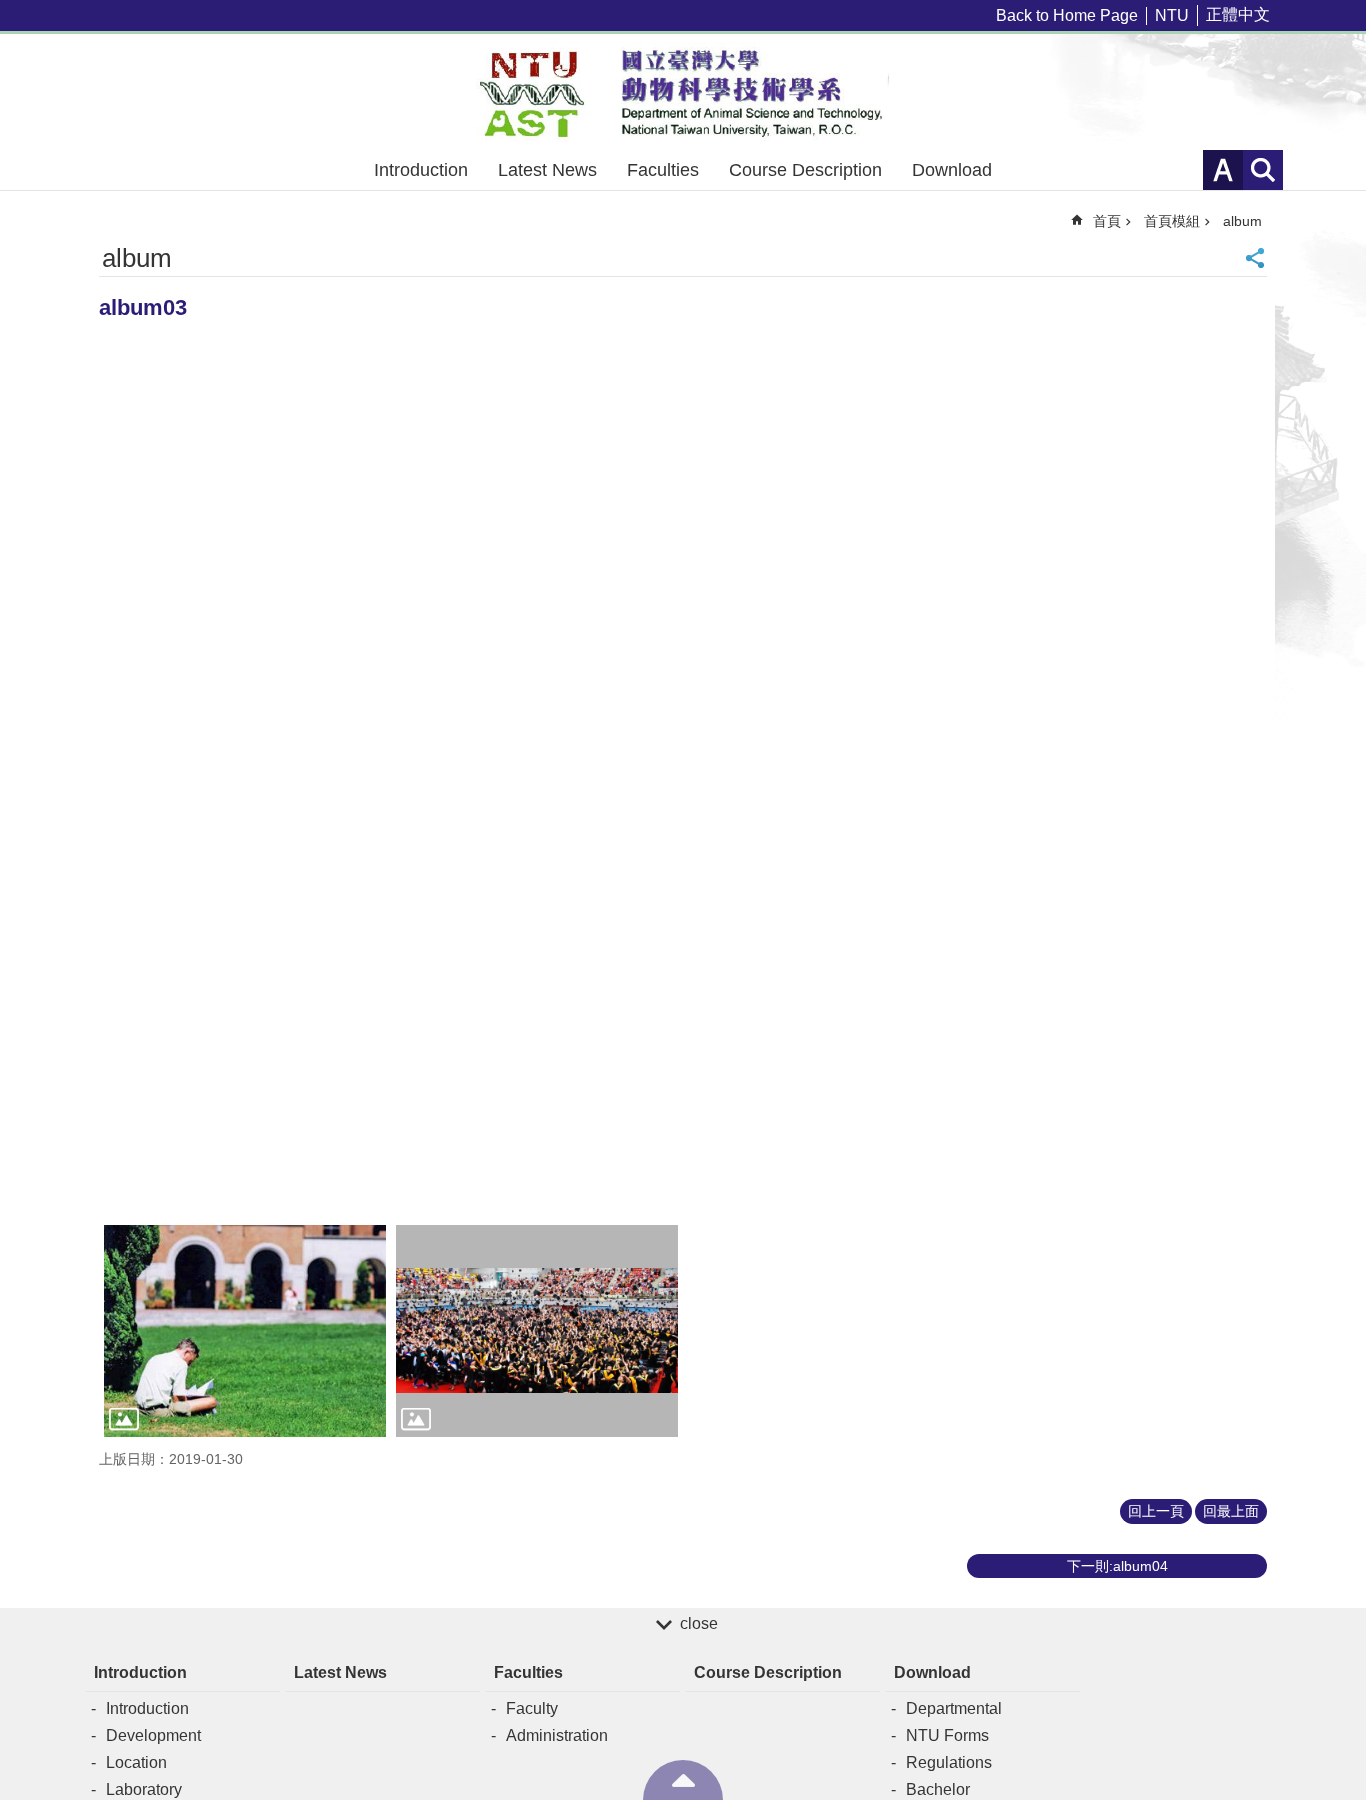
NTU (1172, 15)
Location (136, 1762)
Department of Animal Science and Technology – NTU (683, 92)
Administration (557, 1735)
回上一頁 (1156, 1511)
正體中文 (1238, 14)
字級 (1223, 170)
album (1242, 221)
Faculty (532, 1708)
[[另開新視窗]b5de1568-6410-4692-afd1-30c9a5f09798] (537, 1331)
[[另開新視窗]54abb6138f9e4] (245, 1331)
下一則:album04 (1117, 1566)
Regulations (949, 1762)
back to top (683, 1780)
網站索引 (1263, 170)
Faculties (663, 170)
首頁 (1107, 221)
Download (952, 170)
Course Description (805, 170)
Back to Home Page (1067, 15)
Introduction (421, 170)
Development (153, 1735)
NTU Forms (947, 1735)
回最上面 (1231, 1511)
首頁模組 (1172, 221)
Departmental (954, 1708)
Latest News (547, 170)
